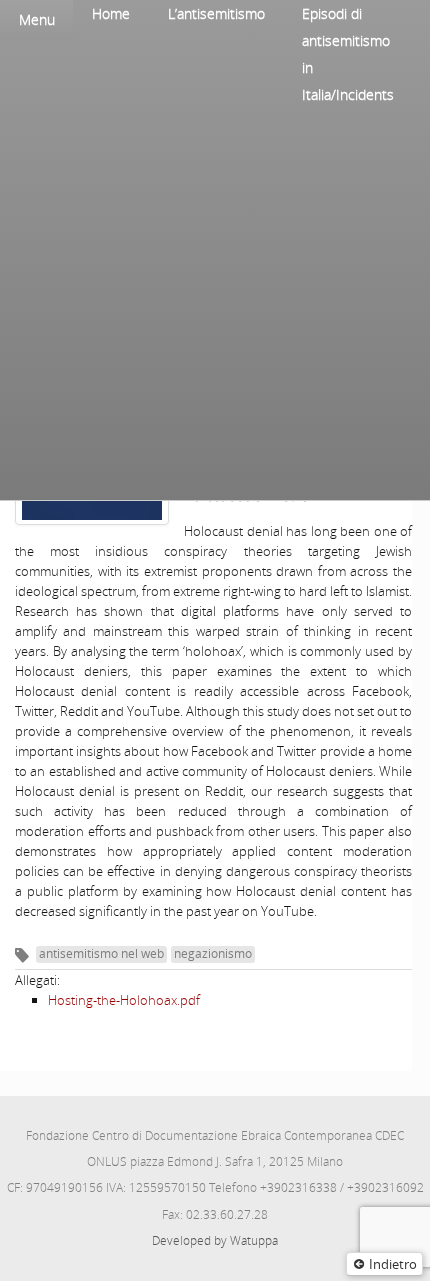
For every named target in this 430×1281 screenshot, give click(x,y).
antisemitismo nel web (101, 953)
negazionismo (213, 953)
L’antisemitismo (216, 13)
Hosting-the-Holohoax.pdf (124, 1000)
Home (111, 13)
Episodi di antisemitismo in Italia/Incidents (348, 54)
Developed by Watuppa (215, 1240)
